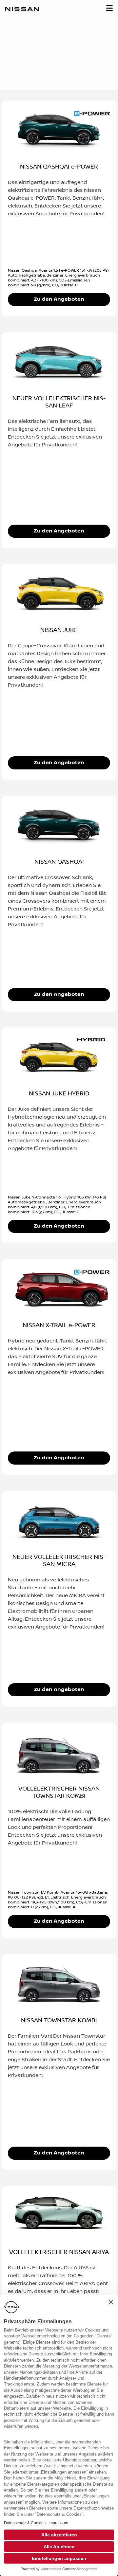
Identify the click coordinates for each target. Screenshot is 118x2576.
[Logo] (22, 10)
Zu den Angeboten (59, 299)
